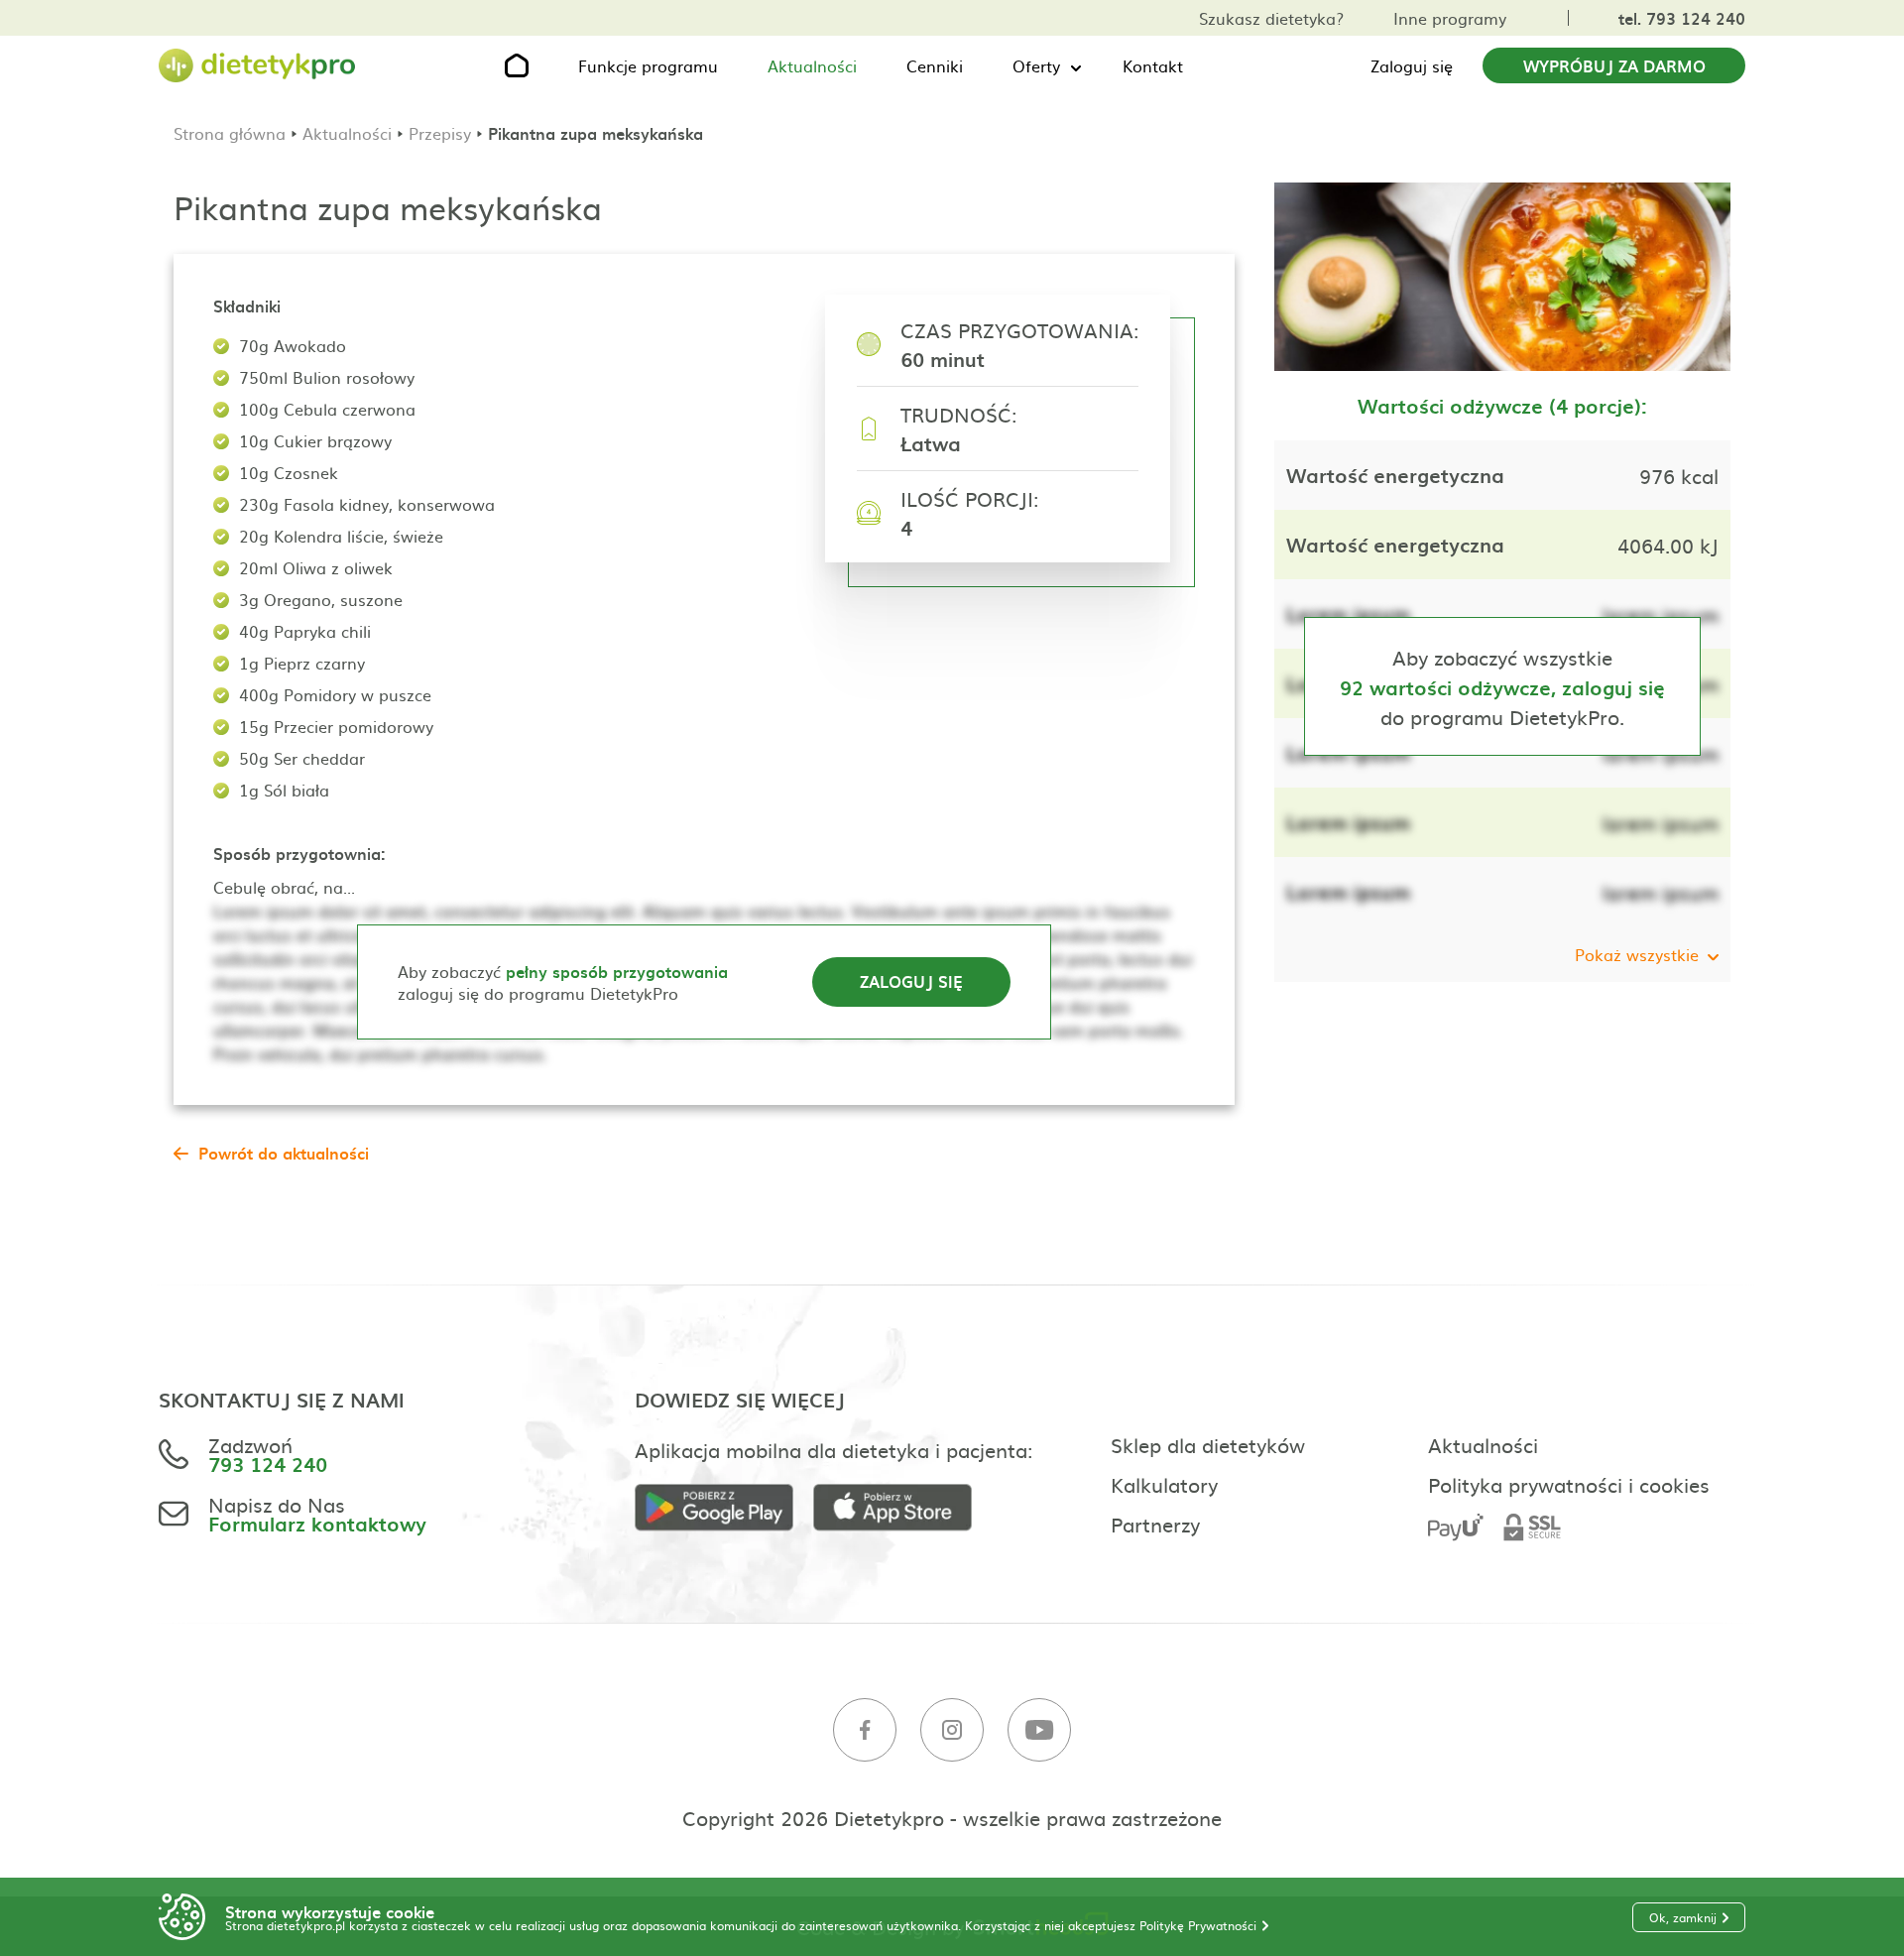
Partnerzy (1155, 1524)
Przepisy (440, 133)
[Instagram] (952, 1730)
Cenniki (935, 65)
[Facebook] (865, 1730)
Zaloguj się (1412, 65)
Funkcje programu (648, 65)
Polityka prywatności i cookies (1569, 1484)
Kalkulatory (1164, 1484)
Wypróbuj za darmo (1614, 65)
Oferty (1036, 65)
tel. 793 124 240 (1682, 18)
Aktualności (812, 65)
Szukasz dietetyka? (1271, 18)
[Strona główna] (258, 66)
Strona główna (230, 133)
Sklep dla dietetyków (1208, 1444)
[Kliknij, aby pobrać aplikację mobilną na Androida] (724, 1508)
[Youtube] (1039, 1730)
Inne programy (1450, 18)
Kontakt (1153, 65)
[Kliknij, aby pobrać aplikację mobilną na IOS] (902, 1508)
